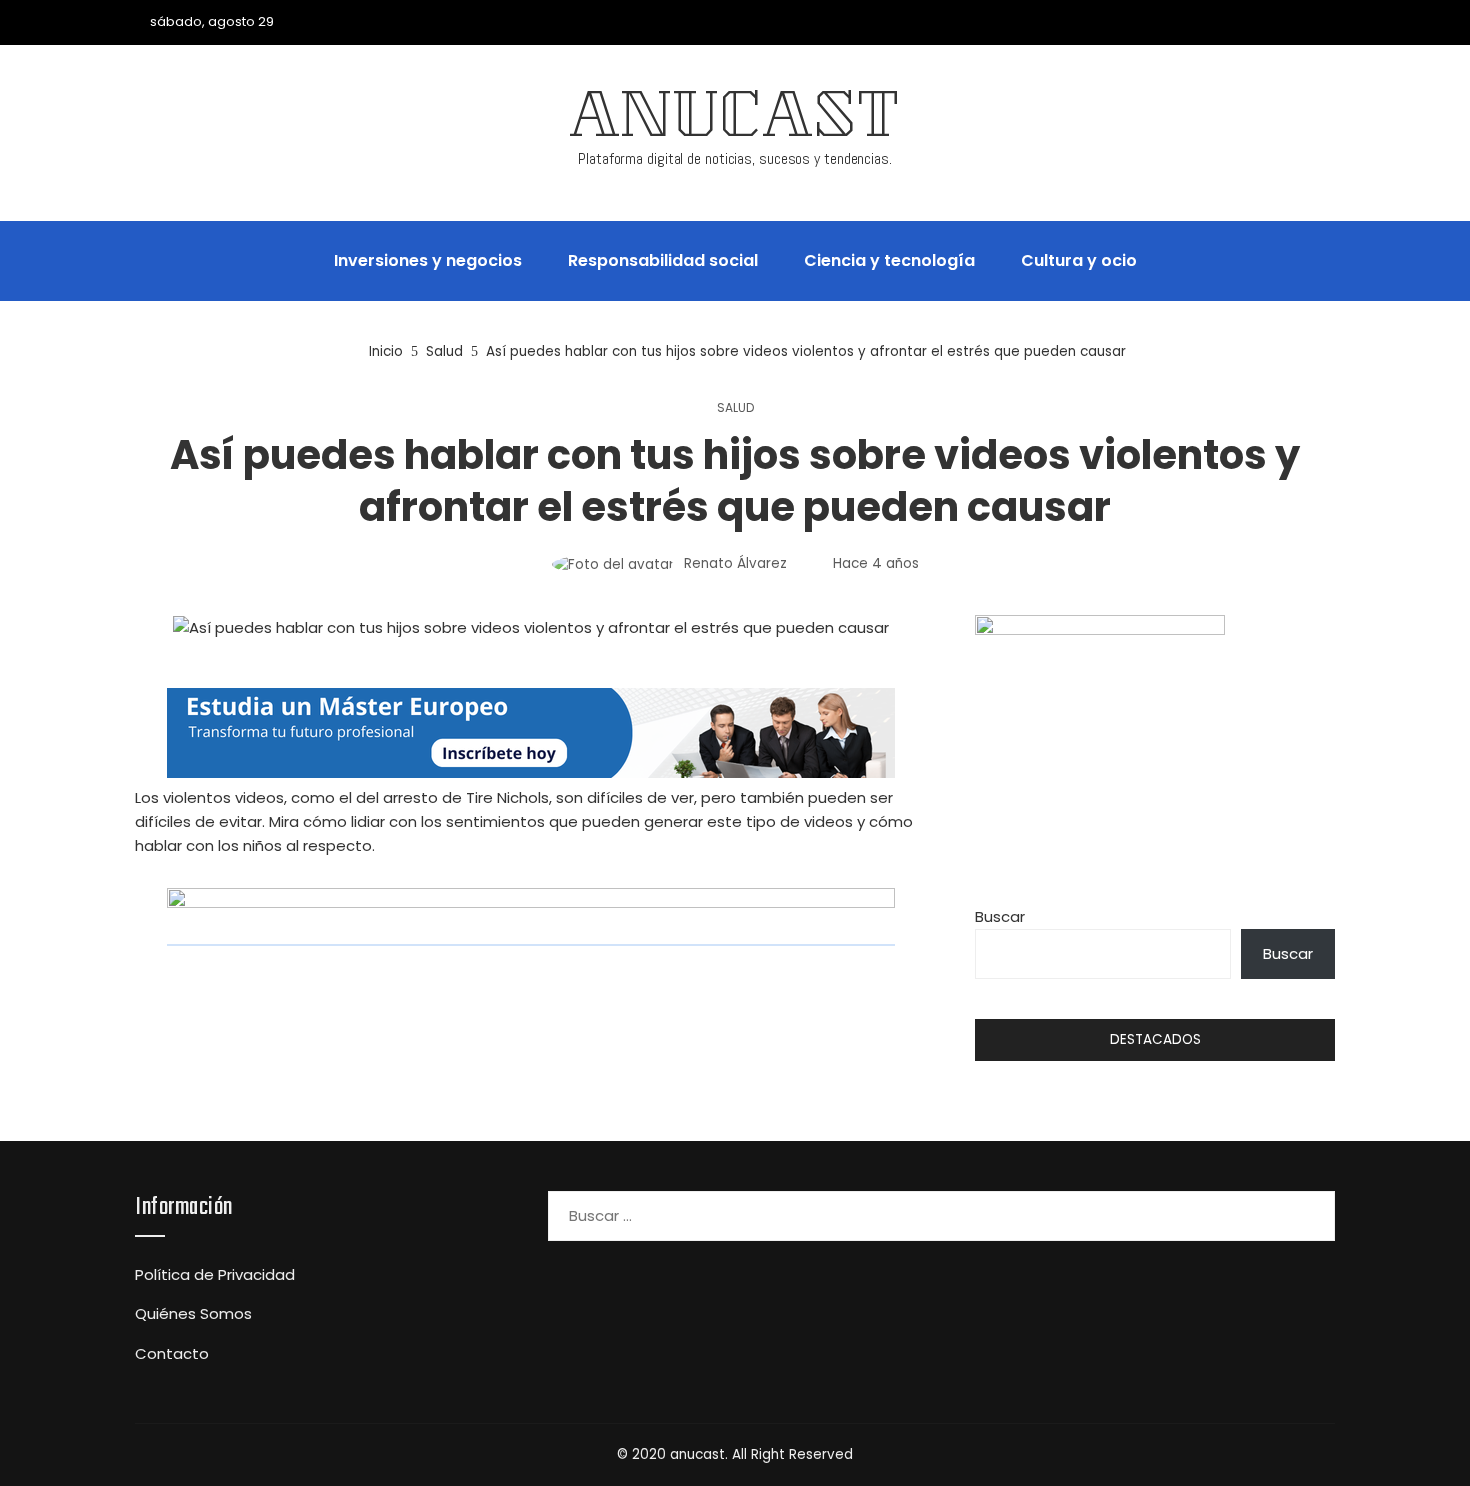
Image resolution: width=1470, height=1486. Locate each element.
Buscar (1000, 916)
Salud (735, 408)
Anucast (735, 122)
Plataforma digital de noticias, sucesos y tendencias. (735, 158)
